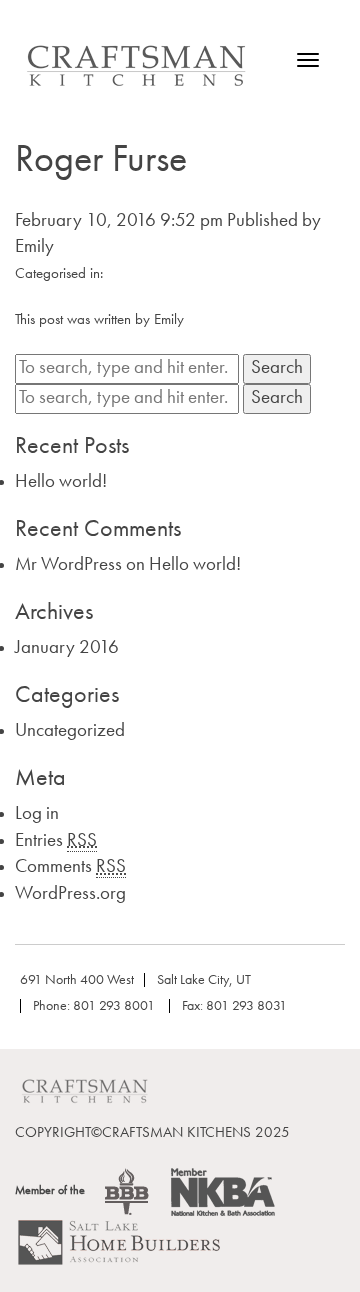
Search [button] (277, 368)
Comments (70, 867)
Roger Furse (101, 161)
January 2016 (67, 648)
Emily (34, 247)
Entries (56, 841)
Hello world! (61, 482)
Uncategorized (70, 731)
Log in (37, 814)
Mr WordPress (68, 565)
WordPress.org (70, 894)
